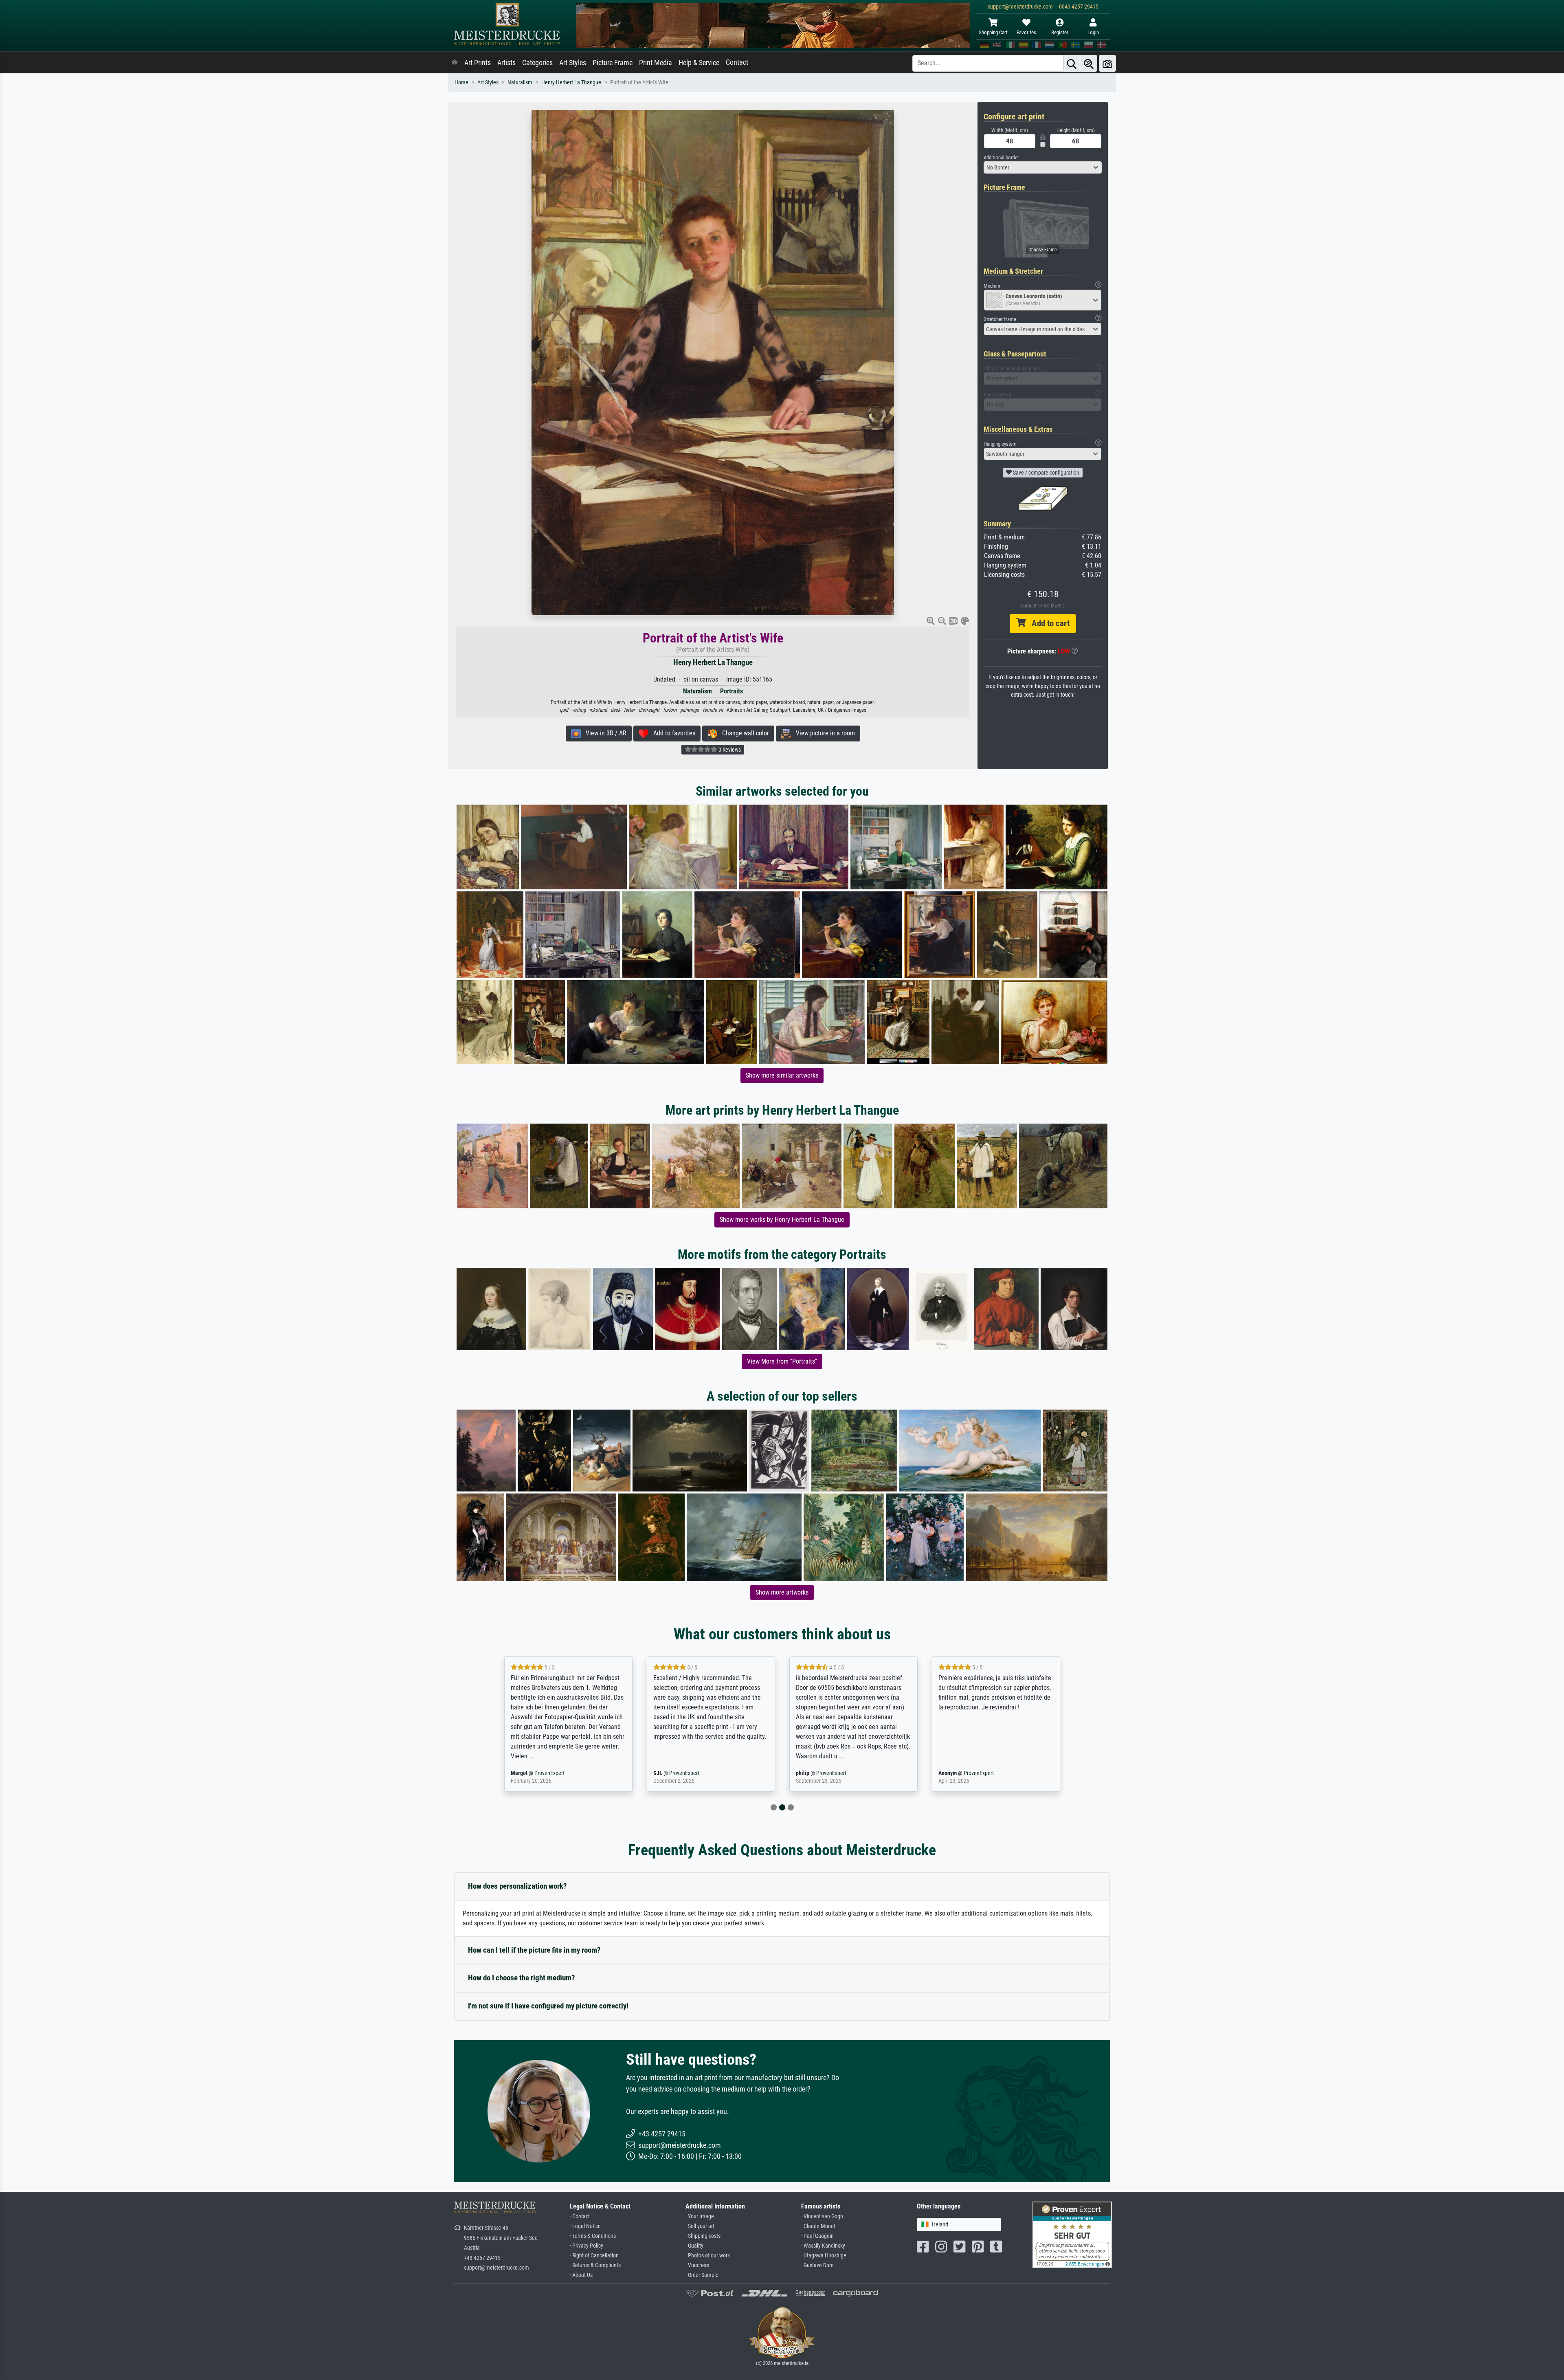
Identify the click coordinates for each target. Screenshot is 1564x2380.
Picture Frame (613, 63)
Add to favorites (672, 733)
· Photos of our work (708, 2256)
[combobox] (1043, 167)
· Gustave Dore (817, 2265)
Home (461, 82)
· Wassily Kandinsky (823, 2246)
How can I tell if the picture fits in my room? (534, 1950)
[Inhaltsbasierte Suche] (1089, 63)
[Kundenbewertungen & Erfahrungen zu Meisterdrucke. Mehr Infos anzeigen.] (1072, 2234)
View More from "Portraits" (782, 1361)
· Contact (580, 2216)
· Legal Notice (585, 2226)
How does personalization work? (517, 1886)
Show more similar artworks (782, 1075)
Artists (506, 63)
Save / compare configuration (1046, 473)
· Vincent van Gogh (822, 2216)
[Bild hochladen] (1107, 63)
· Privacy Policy (586, 2246)
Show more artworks (782, 1592)
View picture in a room (823, 733)
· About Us (581, 2275)
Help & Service (699, 63)
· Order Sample (702, 2275)
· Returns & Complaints (595, 2265)
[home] (455, 63)
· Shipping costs (703, 2236)
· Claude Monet (818, 2226)
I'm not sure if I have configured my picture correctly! (548, 2006)
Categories (537, 63)
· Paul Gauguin (817, 2236)
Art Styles (573, 63)
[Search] (1072, 63)
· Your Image (700, 2216)
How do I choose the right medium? (522, 1978)
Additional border (1001, 157)
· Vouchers (697, 2265)
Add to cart (1048, 623)
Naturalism (520, 82)
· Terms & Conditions (593, 2236)
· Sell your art (700, 2226)
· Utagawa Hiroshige (824, 2256)
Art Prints (478, 63)
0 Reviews (729, 750)
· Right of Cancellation (594, 2256)
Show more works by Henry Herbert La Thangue (782, 1220)
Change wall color (743, 733)
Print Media (656, 63)
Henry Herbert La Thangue (571, 82)
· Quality (694, 2246)
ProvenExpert (539, 1773)
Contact (737, 62)
